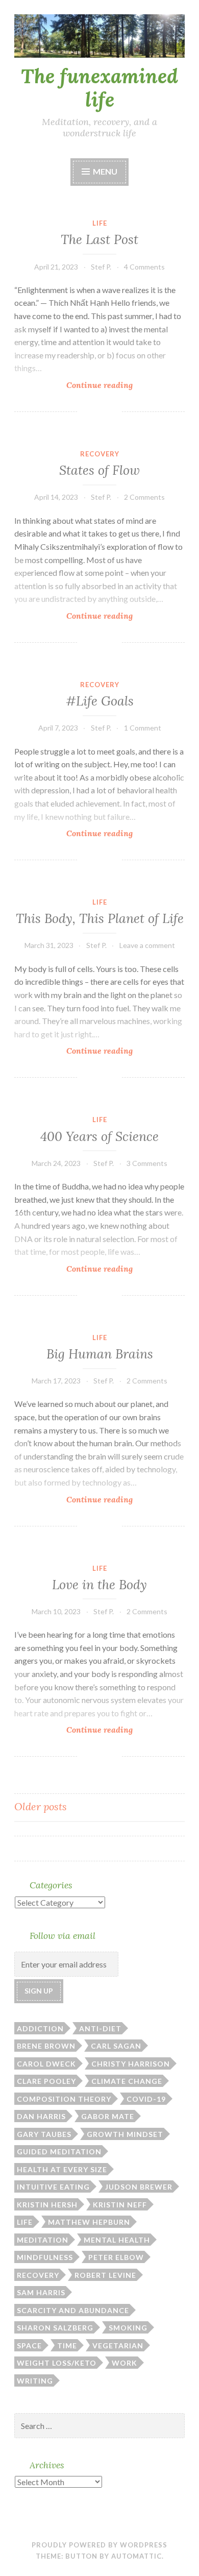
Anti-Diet (100, 2028)
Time (67, 2346)
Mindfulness (45, 2257)
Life (100, 223)
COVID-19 (146, 2099)
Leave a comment (147, 945)
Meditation (43, 2240)
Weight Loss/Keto (57, 2363)
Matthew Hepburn (89, 2222)
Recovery (100, 454)
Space (29, 2346)
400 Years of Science (99, 1136)
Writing (35, 2381)
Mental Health (117, 2240)
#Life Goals (100, 701)
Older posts (41, 1806)
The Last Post (99, 239)
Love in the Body (99, 1585)
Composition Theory (64, 2099)
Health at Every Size (62, 2169)
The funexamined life (99, 88)
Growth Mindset (125, 2134)
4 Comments (144, 267)
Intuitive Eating (53, 2187)
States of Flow (99, 470)
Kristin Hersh (47, 2205)
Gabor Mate (108, 2116)
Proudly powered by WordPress (99, 2545)
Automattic (136, 2556)
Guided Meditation (59, 2152)
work (125, 2363)
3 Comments (147, 1163)
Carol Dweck (46, 2064)
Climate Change (127, 2081)
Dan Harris (41, 2116)
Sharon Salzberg (55, 2328)
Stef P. (101, 267)
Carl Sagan (116, 2046)
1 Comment (143, 728)
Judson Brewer (139, 2187)
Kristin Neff (120, 2205)
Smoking (128, 2328)
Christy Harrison (131, 2064)
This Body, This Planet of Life (100, 918)
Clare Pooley (46, 2081)
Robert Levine (105, 2275)
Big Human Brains (100, 1354)
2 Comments (144, 497)
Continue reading (107, 385)
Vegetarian (118, 2346)
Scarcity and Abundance (73, 2310)
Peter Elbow (116, 2257)
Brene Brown (46, 2046)
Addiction (40, 2028)
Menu (105, 171)
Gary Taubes (44, 2134)
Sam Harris (41, 2292)
